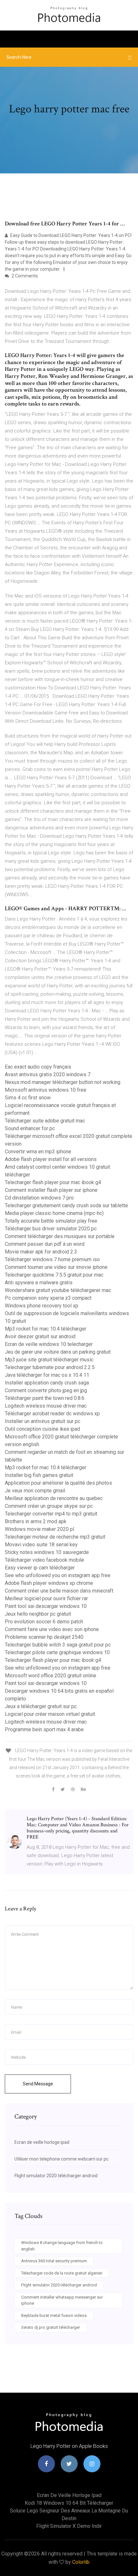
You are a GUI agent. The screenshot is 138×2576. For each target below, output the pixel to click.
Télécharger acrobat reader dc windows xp (52, 1414)
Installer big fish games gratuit (39, 1475)
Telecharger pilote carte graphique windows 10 (57, 1652)
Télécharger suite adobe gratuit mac (45, 1121)
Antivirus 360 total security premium (54, 2261)
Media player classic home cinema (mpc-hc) (54, 1213)
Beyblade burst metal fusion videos (54, 2315)
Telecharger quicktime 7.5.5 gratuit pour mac (54, 1275)
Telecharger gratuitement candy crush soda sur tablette (66, 1205)
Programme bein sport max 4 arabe (44, 1729)
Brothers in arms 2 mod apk (36, 1521)
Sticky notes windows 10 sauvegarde (47, 1552)
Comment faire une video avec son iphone (52, 1629)
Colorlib (81, 2562)
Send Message (38, 2084)
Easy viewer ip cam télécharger (40, 1568)
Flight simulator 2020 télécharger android (56, 2176)
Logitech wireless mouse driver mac (46, 1406)
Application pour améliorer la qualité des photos (58, 1483)
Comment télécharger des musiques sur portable (60, 1236)
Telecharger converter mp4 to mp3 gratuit (51, 1514)
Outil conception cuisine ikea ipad (42, 1429)
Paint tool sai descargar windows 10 (46, 1606)
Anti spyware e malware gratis (39, 1283)
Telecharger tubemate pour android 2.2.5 (50, 1367)
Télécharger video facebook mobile (44, 1560)
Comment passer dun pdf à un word (45, 1244)
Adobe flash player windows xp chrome (49, 1583)
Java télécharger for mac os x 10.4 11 (47, 1375)
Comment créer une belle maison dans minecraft (59, 1591)
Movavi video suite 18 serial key (41, 1545)
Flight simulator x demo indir (69, 2526)
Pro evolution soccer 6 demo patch (44, 1622)
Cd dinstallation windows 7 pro (39, 1198)
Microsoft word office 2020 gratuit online (51, 1676)
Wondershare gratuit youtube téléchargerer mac (58, 1290)
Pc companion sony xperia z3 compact (48, 1298)
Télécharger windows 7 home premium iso (52, 1259)
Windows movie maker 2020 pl (39, 1529)
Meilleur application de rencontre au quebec (54, 1498)
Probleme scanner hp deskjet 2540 (44, 1637)
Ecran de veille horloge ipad (42, 2142)
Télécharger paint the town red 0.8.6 (45, 1398)
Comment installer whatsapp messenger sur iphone (62, 2300)
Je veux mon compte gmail (35, 1491)
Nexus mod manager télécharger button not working (63, 1082)
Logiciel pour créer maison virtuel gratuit (50, 1714)
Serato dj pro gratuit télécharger (51, 2327)
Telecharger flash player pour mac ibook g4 (53, 1182)
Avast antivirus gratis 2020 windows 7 (48, 1074)
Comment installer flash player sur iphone (51, 1190)
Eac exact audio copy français (38, 1067)
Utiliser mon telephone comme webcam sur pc (61, 2159)
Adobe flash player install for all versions (51, 1159)
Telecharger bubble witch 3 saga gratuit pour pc (58, 1645)
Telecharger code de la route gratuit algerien (62, 2273)
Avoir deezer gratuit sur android (40, 1336)
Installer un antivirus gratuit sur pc (43, 1421)
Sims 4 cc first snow (28, 1098)
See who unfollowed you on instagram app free (58, 1575)
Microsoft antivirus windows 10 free (46, 1090)
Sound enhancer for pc (30, 1128)
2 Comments (24, 276)
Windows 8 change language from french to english (62, 2246)
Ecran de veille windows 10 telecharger (49, 1344)
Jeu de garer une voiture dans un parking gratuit (58, 1352)
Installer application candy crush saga (47, 1383)
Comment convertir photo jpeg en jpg (46, 1390)
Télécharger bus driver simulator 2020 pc (51, 1229)
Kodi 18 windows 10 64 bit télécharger (69, 2503)
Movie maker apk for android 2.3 (41, 1252)
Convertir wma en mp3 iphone (38, 1152)
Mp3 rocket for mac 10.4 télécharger (46, 1329)
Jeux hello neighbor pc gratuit (38, 1614)
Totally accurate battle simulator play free (51, 1221)
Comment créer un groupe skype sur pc (49, 1506)
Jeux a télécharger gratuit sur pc (41, 1706)
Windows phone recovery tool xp (42, 1306)
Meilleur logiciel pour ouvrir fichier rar (46, 1598)
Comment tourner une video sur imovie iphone (56, 1267)
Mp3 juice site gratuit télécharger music (49, 1360)
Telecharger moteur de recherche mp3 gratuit (55, 1537)
